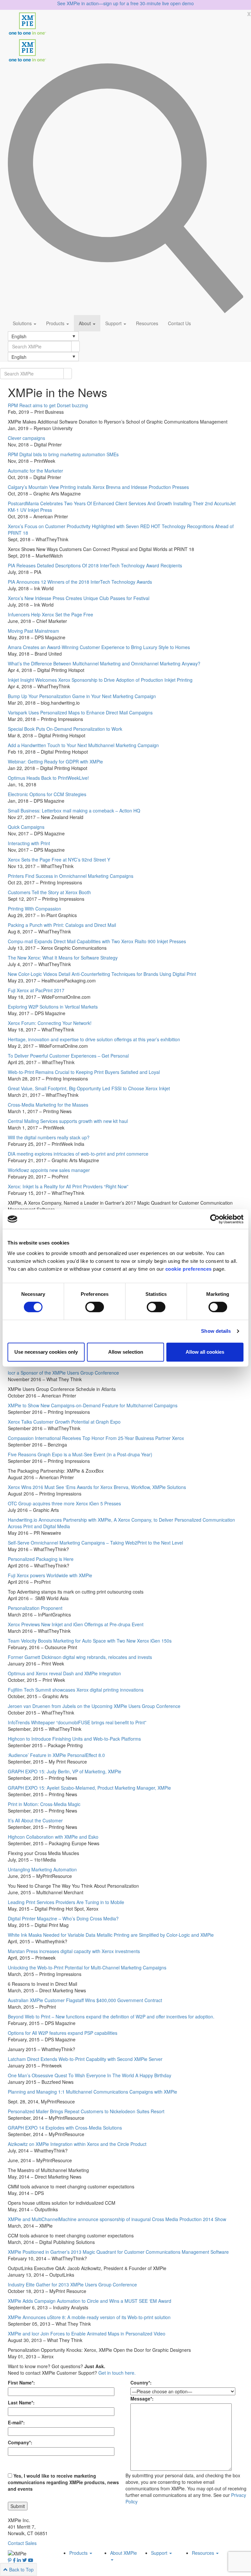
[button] (43, 336)
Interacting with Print (29, 843)
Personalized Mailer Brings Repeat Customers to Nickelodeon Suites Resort (86, 2111)
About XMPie (124, 2553)
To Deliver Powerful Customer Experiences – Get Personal (68, 1056)
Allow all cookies (205, 1352)
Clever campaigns (26, 438)
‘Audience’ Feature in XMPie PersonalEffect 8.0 (56, 1755)
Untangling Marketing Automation (42, 1869)
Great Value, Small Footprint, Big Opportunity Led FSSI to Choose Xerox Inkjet (89, 1088)
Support (114, 323)
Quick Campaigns (26, 827)
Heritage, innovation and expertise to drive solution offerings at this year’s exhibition (94, 1039)
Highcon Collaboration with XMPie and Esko (53, 1837)
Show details (216, 1331)
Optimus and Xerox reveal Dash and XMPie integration (64, 1673)
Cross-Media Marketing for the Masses (48, 1105)
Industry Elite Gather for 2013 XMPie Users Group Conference (72, 2284)
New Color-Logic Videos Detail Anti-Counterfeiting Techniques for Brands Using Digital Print (102, 974)
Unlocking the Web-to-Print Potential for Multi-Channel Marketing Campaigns (87, 1967)
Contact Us (179, 323)
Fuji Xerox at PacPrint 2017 (36, 990)
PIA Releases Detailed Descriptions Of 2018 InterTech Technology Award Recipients (95, 565)
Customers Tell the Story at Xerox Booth (49, 892)
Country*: (141, 2383)
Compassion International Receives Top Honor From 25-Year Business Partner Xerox (96, 1438)
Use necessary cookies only (46, 1352)
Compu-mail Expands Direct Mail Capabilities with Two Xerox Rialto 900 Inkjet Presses (97, 941)
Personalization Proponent (35, 1608)
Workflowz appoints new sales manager (49, 1170)
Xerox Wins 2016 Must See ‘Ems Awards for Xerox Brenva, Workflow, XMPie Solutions (97, 1487)
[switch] (95, 1307)
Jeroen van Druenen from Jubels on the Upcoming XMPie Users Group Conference (94, 1706)
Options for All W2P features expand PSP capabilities (63, 2033)
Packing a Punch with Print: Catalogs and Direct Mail (62, 925)
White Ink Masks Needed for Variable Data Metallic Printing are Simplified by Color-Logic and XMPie (111, 1935)
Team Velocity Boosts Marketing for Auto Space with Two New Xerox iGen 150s (90, 1641)
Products (56, 323)
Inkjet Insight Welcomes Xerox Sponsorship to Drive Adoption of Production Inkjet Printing (100, 680)
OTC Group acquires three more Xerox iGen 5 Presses (64, 1503)
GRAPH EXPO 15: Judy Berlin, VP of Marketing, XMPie (65, 1771)
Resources (147, 323)
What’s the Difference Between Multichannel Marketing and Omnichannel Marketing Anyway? (104, 663)
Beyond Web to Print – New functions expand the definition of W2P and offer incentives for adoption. (111, 2016)
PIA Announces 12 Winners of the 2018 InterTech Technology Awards (80, 582)
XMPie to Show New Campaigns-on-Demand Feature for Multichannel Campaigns (93, 1405)
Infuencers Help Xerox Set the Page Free (50, 614)
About (85, 323)
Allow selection (126, 1352)
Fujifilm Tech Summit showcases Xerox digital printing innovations (76, 1690)
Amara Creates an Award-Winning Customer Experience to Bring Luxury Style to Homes (99, 647)
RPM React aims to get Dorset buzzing (48, 405)
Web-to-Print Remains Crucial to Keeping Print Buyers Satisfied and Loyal (84, 1072)
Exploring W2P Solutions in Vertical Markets (53, 1007)
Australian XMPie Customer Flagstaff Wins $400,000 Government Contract (85, 2000)
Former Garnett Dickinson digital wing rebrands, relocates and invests (80, 1657)
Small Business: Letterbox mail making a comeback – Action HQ (74, 811)
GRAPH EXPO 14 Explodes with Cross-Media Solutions (65, 2128)
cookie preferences (189, 1269)
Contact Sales (22, 2543)
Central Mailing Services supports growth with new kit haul (68, 1121)
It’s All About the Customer (35, 1820)
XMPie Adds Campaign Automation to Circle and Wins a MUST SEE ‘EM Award (90, 2301)
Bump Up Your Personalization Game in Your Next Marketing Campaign (82, 696)
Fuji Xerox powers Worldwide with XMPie (50, 1575)
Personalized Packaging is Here (41, 1559)
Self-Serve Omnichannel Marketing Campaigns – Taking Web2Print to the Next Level (95, 1543)
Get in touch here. (117, 2373)
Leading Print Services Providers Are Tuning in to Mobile (66, 1902)
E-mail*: (16, 2422)
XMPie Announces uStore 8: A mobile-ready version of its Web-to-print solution (89, 2317)
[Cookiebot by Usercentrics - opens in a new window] (215, 1219)
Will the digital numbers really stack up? (49, 1137)
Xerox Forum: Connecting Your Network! (50, 1023)
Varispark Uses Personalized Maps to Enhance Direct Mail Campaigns (80, 712)
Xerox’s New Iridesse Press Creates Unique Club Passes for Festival (79, 598)
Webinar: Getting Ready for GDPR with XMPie (55, 761)
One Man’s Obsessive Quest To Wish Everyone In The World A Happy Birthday (90, 2075)
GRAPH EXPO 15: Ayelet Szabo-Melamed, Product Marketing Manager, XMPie (89, 1788)
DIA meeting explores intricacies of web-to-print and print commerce (78, 1154)
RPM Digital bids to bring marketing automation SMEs (63, 454)
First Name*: (21, 2383)
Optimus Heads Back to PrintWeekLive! (48, 778)
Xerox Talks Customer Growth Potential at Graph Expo (64, 1422)
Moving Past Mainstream (33, 631)
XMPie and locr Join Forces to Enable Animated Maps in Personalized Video (87, 2333)
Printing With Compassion (34, 909)
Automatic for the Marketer (35, 471)
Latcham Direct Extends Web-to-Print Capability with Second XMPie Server (85, 2059)
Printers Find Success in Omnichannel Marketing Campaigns (71, 876)
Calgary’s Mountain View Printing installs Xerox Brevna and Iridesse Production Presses (98, 487)
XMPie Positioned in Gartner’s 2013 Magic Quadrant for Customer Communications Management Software (118, 2252)
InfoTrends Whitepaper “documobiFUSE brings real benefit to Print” (77, 1722)
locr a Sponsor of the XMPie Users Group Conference (63, 1373)
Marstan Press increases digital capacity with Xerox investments (74, 1951)
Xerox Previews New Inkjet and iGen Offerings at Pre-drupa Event (76, 1624)
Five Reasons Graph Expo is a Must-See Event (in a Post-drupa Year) (80, 1454)
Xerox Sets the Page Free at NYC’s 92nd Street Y (59, 860)
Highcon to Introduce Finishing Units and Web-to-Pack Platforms (74, 1739)
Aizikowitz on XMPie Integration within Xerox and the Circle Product (77, 2144)
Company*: (20, 2442)
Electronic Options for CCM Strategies (47, 794)
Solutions (23, 323)
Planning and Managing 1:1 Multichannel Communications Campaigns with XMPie (92, 2092)
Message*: (142, 2399)
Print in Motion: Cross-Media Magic (44, 1804)
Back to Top (21, 2569)
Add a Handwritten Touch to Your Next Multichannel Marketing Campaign (83, 745)
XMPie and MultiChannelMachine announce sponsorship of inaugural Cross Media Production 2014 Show (117, 2219)
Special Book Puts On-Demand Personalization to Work (65, 729)
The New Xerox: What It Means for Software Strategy (63, 958)
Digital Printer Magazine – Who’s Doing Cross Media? (63, 1918)
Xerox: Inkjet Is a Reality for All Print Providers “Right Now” (68, 1186)
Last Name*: (21, 2402)
